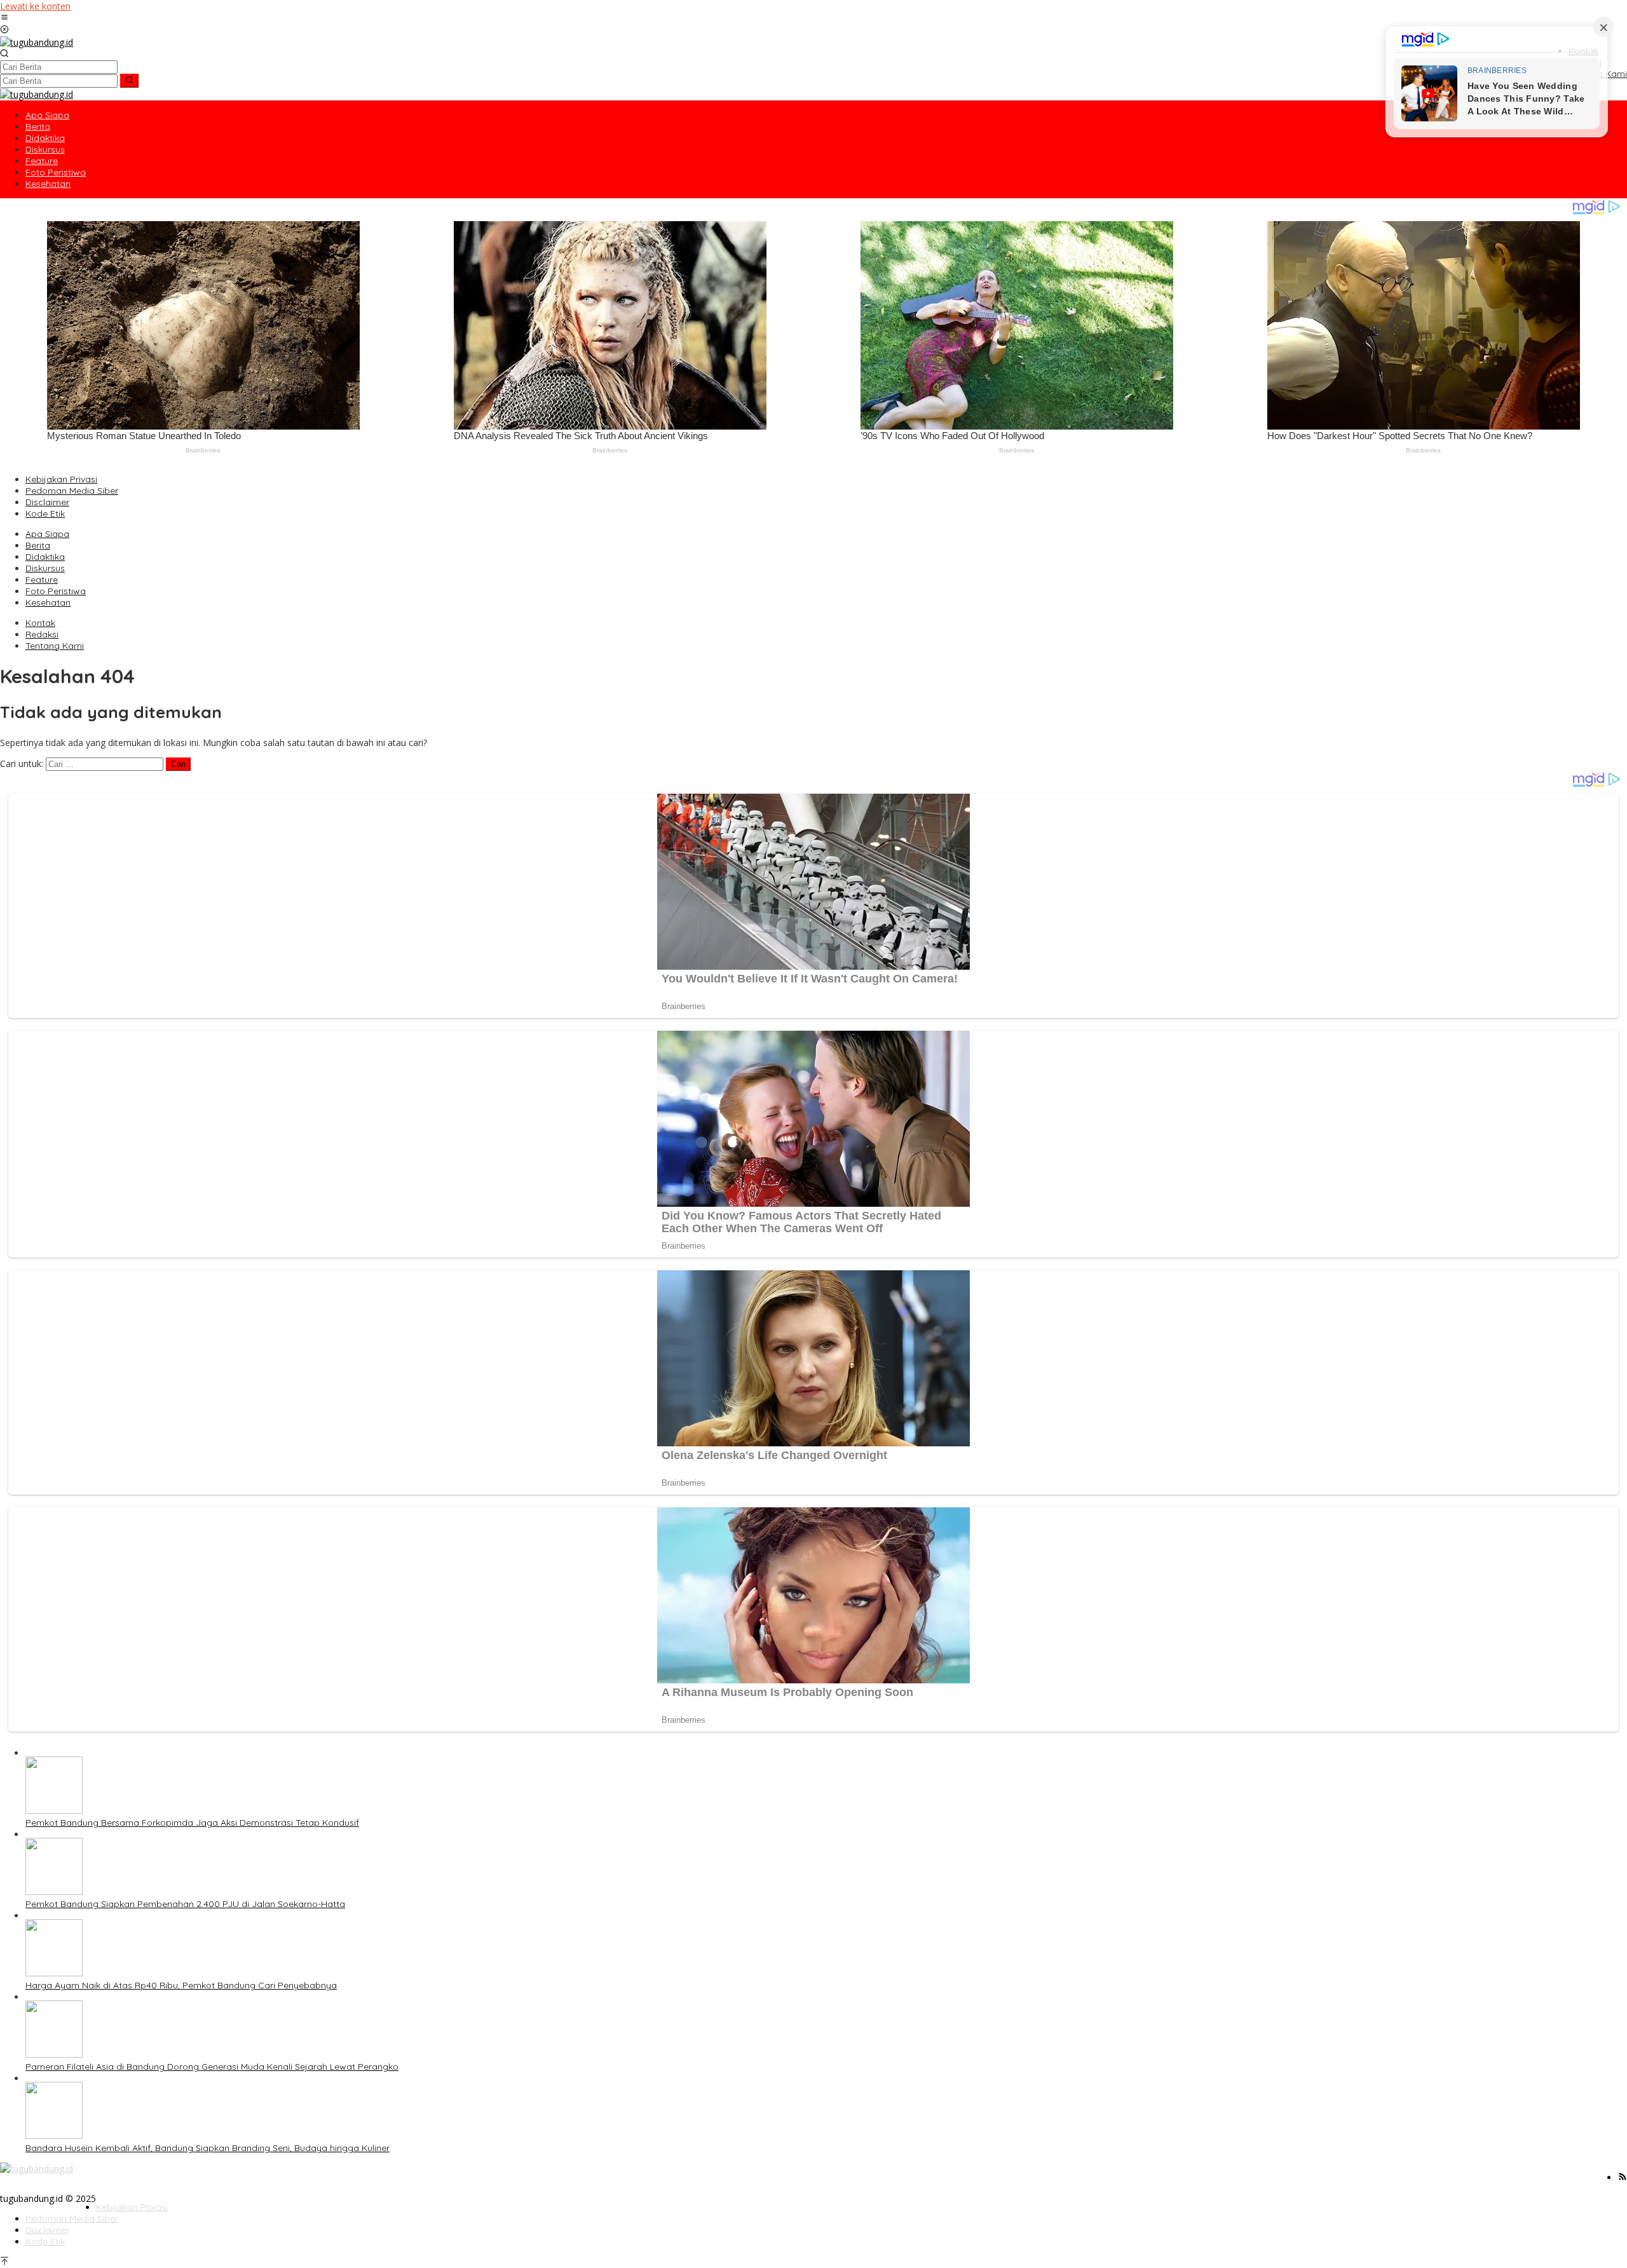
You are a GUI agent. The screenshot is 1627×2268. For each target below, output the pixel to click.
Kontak (40, 623)
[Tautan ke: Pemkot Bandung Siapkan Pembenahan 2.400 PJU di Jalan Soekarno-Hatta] (54, 1891)
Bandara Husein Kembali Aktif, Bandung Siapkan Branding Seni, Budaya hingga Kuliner (208, 2148)
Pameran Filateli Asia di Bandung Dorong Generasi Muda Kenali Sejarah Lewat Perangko (212, 2067)
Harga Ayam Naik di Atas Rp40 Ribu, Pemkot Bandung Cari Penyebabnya (181, 1985)
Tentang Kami (55, 646)
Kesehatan (48, 602)
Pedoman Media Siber (72, 491)
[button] (129, 81)
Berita (38, 545)
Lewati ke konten (35, 6)
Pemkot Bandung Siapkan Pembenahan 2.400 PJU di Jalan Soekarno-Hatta (185, 1904)
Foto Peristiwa (56, 591)
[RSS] (1623, 2177)
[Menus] (4, 18)
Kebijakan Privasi (61, 479)
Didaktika (45, 557)
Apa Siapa (47, 534)
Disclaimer (47, 502)
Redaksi (42, 634)
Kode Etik (45, 513)
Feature (42, 580)
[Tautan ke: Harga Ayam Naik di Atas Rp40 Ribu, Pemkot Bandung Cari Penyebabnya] (54, 1973)
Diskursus (45, 568)
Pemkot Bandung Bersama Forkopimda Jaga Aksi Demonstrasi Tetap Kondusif (192, 1823)
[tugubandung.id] (37, 42)
